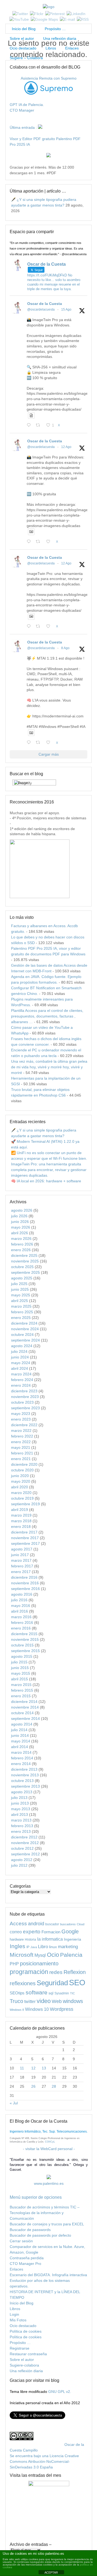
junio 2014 (20, 1735)
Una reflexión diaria (60, 38)
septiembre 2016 (25, 1589)
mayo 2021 (21, 1447)
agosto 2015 (22, 1656)
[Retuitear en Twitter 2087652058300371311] (39, 627)
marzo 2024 (21, 1374)
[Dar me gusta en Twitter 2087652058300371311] (50, 627)
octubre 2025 (22, 1267)
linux (53, 1947)
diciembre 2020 (24, 1464)
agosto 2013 (22, 1792)
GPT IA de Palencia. (27, 105)
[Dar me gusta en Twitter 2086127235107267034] (50, 743)
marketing (68, 1947)
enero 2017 (21, 1572)
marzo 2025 (21, 1306)
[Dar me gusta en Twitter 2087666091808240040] (50, 542)
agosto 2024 (22, 1346)
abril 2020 (20, 1487)
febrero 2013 (22, 1826)
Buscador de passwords (30, 2230)
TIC (72, 1993)
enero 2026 (21, 1250)
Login (14, 2314)
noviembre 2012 (25, 1843)
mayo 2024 (21, 1363)
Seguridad (52, 1983)
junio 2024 (20, 1357)
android (36, 1924)
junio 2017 (20, 1555)
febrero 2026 (22, 1244)
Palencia (71, 1955)
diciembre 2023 (24, 1391)
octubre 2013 (22, 1781)
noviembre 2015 (25, 1639)
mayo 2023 (21, 1414)
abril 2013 (20, 1814)
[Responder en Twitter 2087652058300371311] (30, 627)
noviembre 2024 (25, 1329)
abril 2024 (20, 1368)
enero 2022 (21, 1442)
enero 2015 (21, 1696)
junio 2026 (20, 1222)
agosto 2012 (22, 1860)
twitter (30, 2002)
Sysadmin (62, 1993)
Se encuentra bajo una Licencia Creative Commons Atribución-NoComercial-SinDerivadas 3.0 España (44, 2461)
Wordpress (62, 2009)
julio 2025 (19, 1284)
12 (33, 2068)
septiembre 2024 (25, 1340)
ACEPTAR (51, 2573)
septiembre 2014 (25, 1718)
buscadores (68, 1924)
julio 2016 (19, 1600)
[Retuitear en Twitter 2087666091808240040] (39, 542)
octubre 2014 (22, 1713)
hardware (17, 1939)
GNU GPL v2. (60, 2392)
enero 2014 (21, 1764)
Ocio (53, 1955)
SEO (77, 1982)
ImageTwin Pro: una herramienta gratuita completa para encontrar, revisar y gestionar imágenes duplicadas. (49, 1170)
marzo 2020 (21, 1493)
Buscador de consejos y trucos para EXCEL (47, 2224)
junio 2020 (20, 1476)
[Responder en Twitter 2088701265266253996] (30, 426)
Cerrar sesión (21, 2241)
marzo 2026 (21, 1239)
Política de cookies (26, 2331)
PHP (14, 1964)
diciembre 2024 (24, 1323)
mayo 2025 (21, 1295)
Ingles (18, 1946)
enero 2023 (21, 1419)
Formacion (51, 1932)
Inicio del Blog (23, 29)
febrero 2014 (22, 1758)
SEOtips (17, 1993)
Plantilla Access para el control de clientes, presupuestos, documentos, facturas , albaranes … (47, 1016)
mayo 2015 (21, 1673)
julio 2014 (19, 1730)
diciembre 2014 (24, 1702)
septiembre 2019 (25, 1504)
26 (33, 2086)
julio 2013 (19, 1798)
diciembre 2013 (24, 1769)
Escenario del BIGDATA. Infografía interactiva (48, 2275)
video (44, 2001)
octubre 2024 (22, 1335)
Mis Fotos (18, 2320)
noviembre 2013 (25, 1775)
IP (28, 1947)
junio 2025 (20, 1289)
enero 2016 (21, 1628)
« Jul (14, 2103)
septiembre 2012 (25, 1854)
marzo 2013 (21, 1820)
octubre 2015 (22, 1645)
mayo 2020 (21, 1481)
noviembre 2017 (25, 1538)
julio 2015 (19, 1662)
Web (57, 2001)
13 (44, 2068)
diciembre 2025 (24, 1255)
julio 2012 (19, 1865)
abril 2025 (20, 1301)
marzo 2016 (21, 1617)
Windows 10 (37, 2009)
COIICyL (50, 2142)
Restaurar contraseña (28, 2354)
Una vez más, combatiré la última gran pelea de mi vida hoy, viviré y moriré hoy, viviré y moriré (49, 1067)
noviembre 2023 (25, 1397)
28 (54, 2086)
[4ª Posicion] (40, 897)
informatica (52, 1939)
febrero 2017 (22, 1566)
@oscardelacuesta (41, 309)
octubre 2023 (22, 1402)
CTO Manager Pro (25, 2264)
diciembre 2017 (24, 1532)
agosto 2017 (22, 1549)
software (37, 1992)
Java (34, 1947)
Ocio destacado (23, 48)
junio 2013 (20, 1803)
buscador (52, 1924)
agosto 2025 (22, 1278)
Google (70, 1931)
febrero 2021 (22, 1453)
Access (18, 1923)
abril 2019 (20, 1510)
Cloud (81, 1924)
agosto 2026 (22, 1210)
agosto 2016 (22, 1594)
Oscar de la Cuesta (45, 304)
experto (32, 1931)
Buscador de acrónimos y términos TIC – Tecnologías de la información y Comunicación (45, 2213)
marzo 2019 (21, 1515)
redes (56, 1972)
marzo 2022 (21, 1431)
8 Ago (65, 648)
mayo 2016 (21, 1606)
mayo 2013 (21, 1809)
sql (51, 1993)
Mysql (40, 1955)
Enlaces (72, 48)
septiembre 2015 (25, 1651)
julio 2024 (19, 1351)
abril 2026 (20, 1233)
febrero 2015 (22, 1690)
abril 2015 (20, 1679)
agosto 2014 (22, 1724)
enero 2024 (21, 1385)
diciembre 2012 (24, 1837)
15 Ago (66, 309)
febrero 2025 (22, 1312)
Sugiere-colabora (24, 2365)
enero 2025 (21, 1318)
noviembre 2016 (25, 1583)
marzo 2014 (21, 1752)
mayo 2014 (21, 1741)
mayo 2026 (21, 1227)
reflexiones (23, 1983)
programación (29, 1972)
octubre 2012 (22, 1848)
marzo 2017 (21, 1560)
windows (73, 2001)
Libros (51, 48)
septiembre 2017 (25, 1543)
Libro (43, 1947)
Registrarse (20, 2348)
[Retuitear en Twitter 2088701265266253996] (39, 426)
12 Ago (66, 447)
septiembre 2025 (25, 1272)
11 (22, 2068)
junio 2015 (20, 1668)
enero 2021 (21, 1459)
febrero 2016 (22, 1623)
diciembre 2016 (24, 1577)
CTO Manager (22, 110)
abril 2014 (20, 1747)
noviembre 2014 (25, 1707)
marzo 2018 (21, 1521)
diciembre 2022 (24, 1425)
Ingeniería (72, 1939)
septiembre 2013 (25, 1786)
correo (16, 1932)
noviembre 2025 (25, 1261)
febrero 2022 (22, 1436)
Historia (30, 1939)
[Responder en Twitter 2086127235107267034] (30, 743)
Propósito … (55, 29)
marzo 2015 (21, 1685)
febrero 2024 (22, 1380)
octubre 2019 (22, 1498)
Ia (39, 1939)
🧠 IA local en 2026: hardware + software (46, 1181)
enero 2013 (21, 1831)
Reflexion (75, 1972)
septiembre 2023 (25, 1408)
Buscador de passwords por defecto (40, 2235)
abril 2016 (20, 1611)
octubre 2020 (22, 1470)
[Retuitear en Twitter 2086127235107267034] (39, 743)
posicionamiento (39, 1963)
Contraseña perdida (27, 2258)
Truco (16, 2001)
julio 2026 (19, 1216)
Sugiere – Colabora (26, 58)
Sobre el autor (22, 38)
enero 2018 (21, 1527)
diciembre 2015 (24, 1634)
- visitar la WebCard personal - (49, 2149)
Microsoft (22, 1955)
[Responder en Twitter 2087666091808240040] (30, 542)
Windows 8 (17, 2010)
